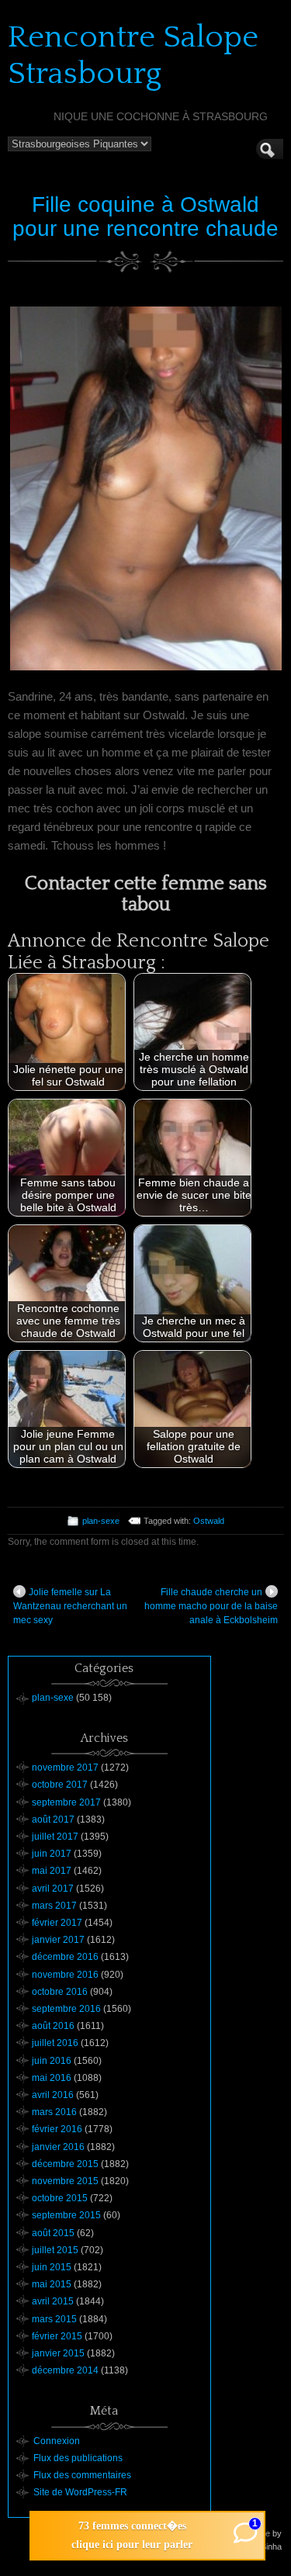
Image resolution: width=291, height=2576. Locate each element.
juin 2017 (52, 1854)
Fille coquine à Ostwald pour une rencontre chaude (145, 216)
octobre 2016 (60, 1992)
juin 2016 (52, 2061)
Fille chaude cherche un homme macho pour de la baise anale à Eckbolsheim (211, 1606)
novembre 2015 (65, 2181)
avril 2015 (53, 2301)
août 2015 (53, 2233)
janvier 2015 (58, 2353)
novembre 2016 (65, 1975)
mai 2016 (52, 2078)
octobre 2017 (60, 1785)
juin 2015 (52, 2267)
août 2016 (53, 2026)
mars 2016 (54, 2112)
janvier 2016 (58, 2147)
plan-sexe (101, 1521)
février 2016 (57, 2129)
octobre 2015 (60, 2198)
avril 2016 (53, 2095)
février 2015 (57, 2336)
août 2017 (53, 1819)
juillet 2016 (55, 2043)
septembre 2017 (66, 1802)
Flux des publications (78, 2458)
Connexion (57, 2441)
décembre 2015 (65, 2164)
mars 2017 (54, 1906)
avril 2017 (53, 1889)
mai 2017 (52, 1871)
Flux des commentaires (82, 2475)
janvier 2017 (58, 1940)
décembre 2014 (65, 2370)
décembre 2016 (65, 1957)
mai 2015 (52, 2284)
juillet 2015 (55, 2250)
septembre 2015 (66, 2215)
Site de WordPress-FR (80, 2492)
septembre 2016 (66, 2009)
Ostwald (209, 1521)
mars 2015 (54, 2319)
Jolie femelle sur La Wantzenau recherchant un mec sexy (70, 1606)
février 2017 (57, 1923)
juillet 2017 (55, 1837)
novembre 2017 (65, 1768)
